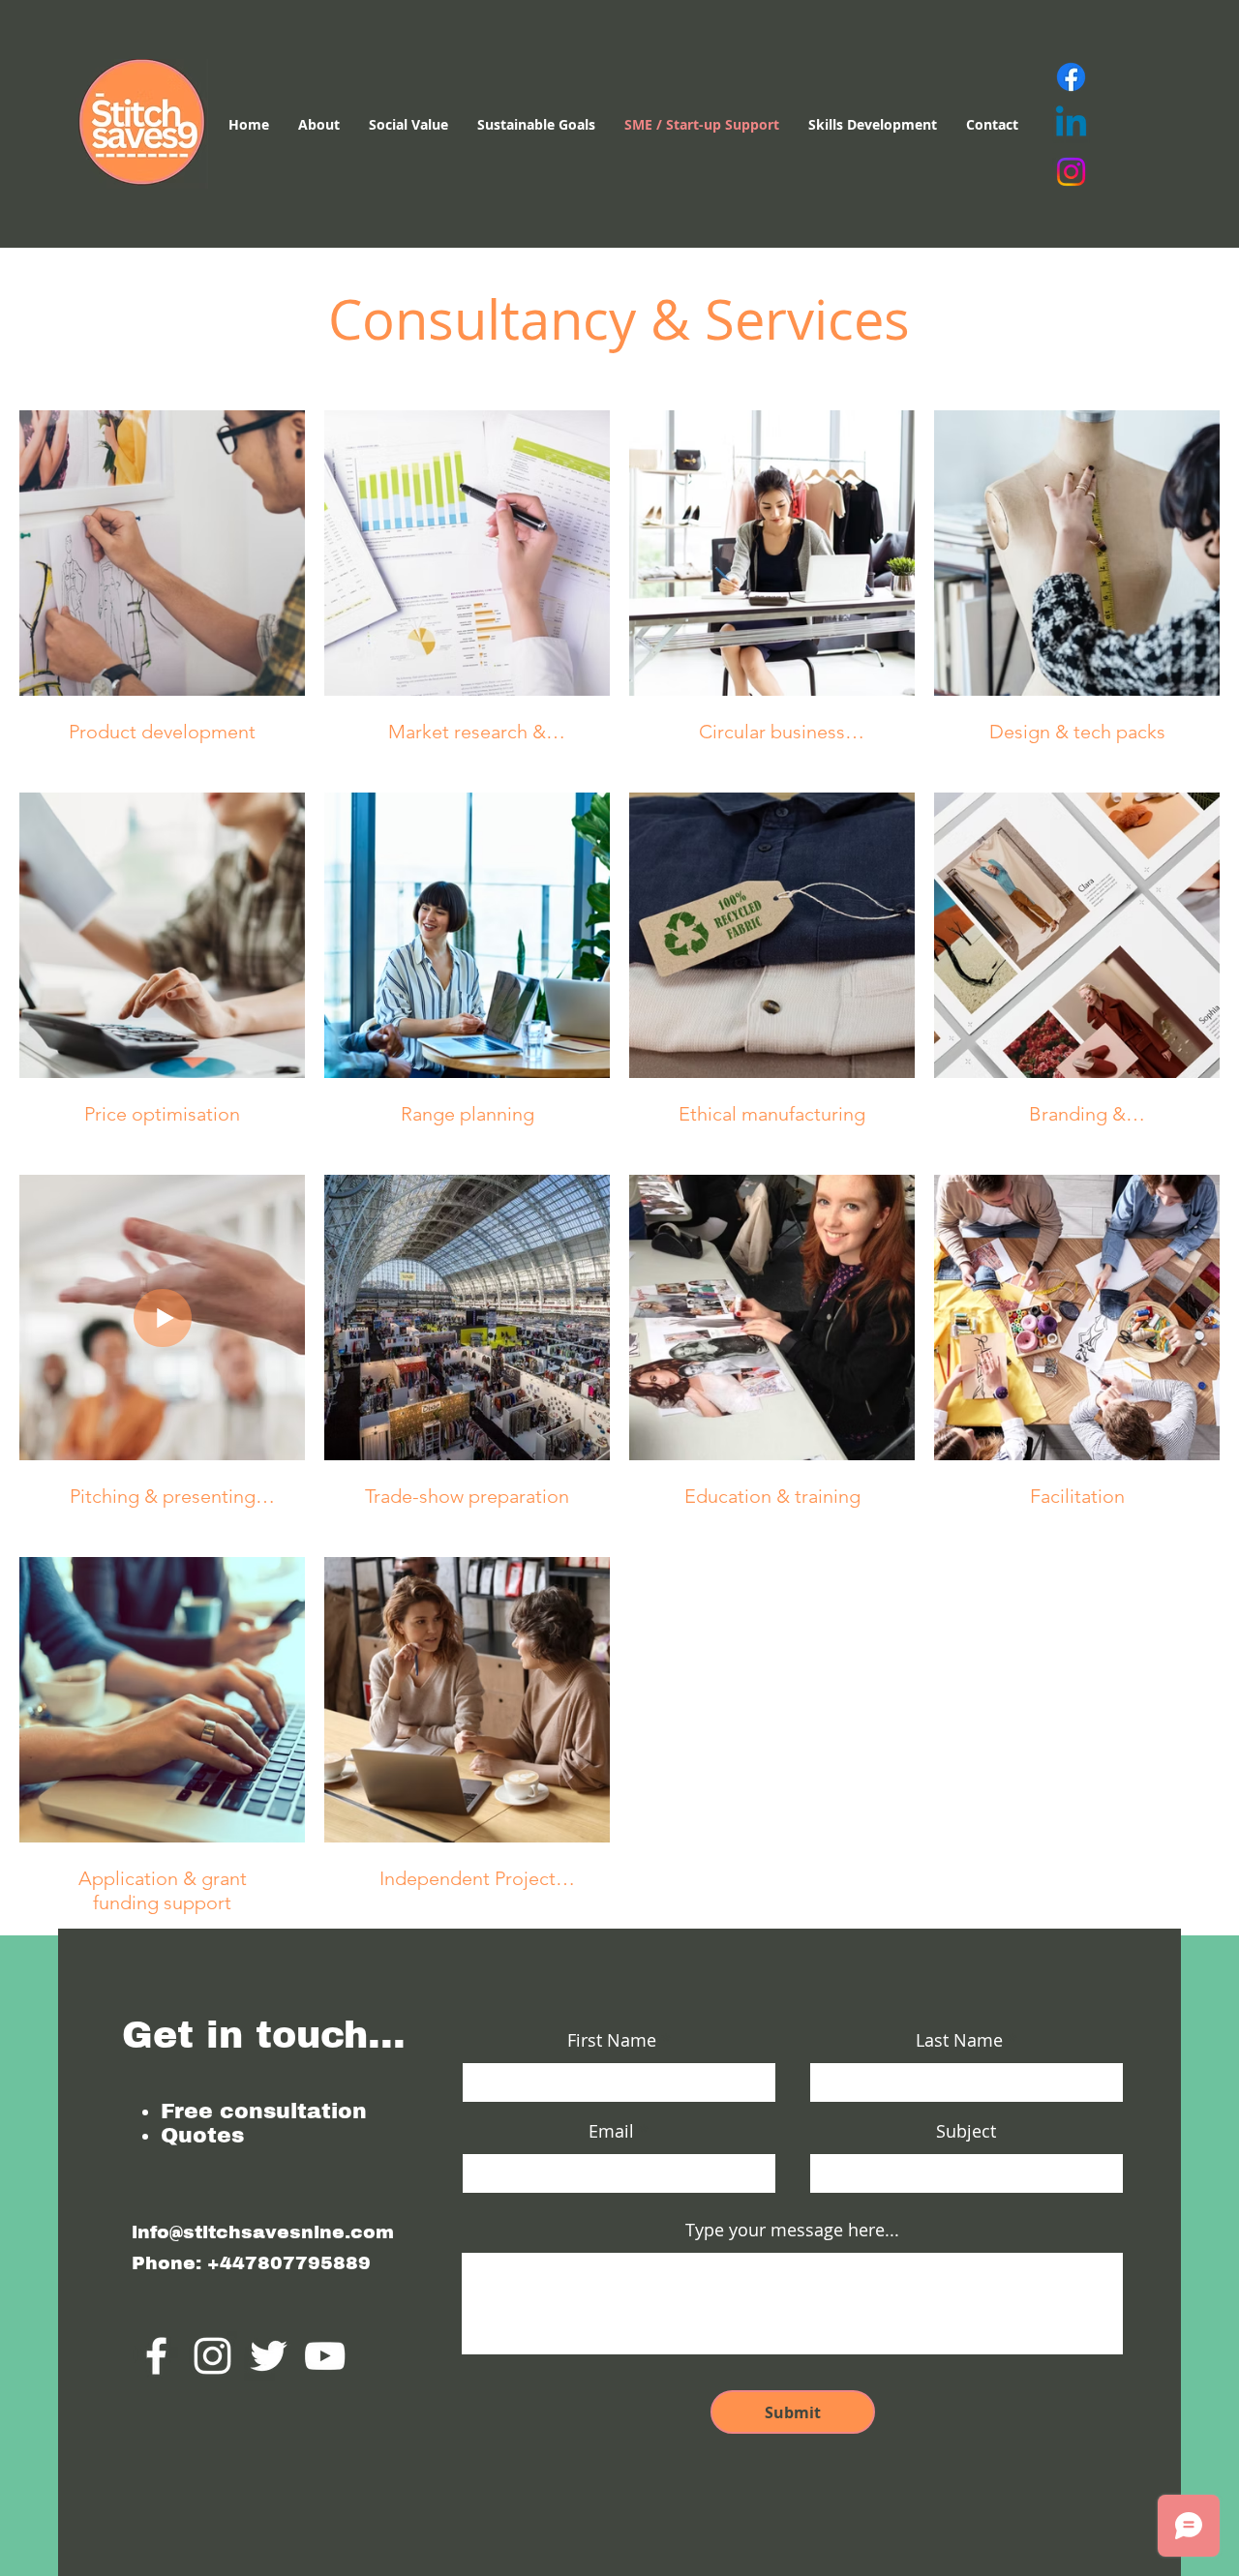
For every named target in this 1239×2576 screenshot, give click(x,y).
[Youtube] (325, 2356)
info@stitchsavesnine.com (263, 2232)
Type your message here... (792, 2230)
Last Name (959, 2040)
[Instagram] (1071, 172)
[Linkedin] (1071, 124)
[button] (873, 125)
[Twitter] (269, 2356)
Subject (966, 2131)
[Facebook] (1071, 77)
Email (611, 2131)
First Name (612, 2040)
